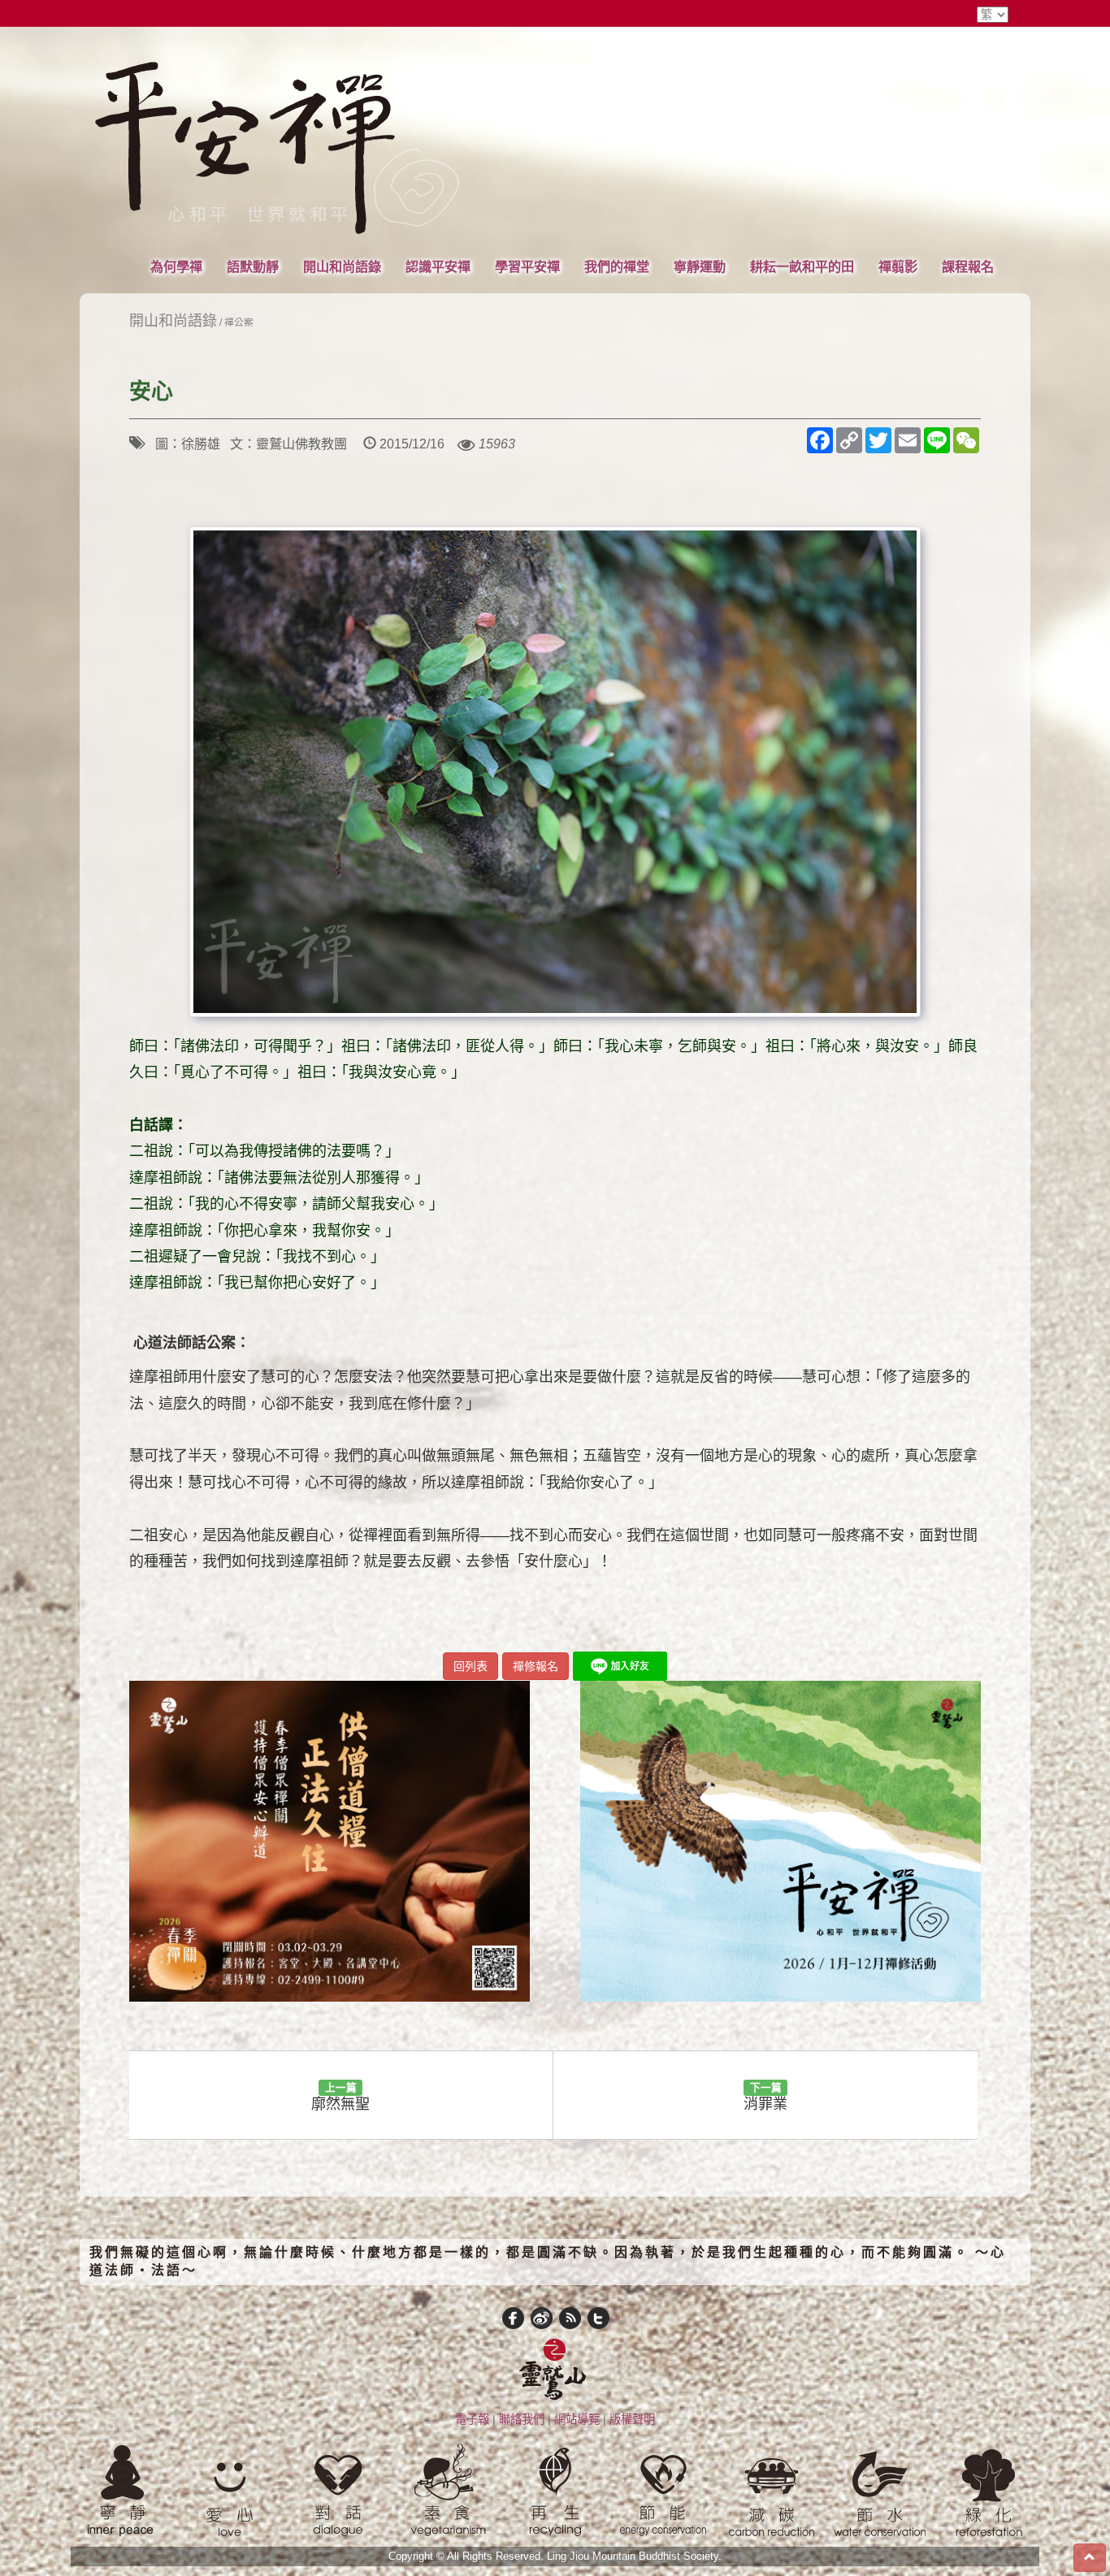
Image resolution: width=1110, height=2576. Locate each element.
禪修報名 (535, 1666)
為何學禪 (176, 266)
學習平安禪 (527, 266)
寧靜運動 (700, 266)
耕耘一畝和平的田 (802, 266)
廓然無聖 (340, 2097)
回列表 (470, 1666)
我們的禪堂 (617, 266)
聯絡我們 (522, 2419)
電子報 (472, 2419)
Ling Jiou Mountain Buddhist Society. (634, 2557)
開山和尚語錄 (342, 266)
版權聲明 (632, 2419)
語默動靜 (253, 266)
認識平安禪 (438, 266)
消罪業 (765, 2097)
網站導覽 (577, 2419)
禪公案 (239, 322)
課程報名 (968, 266)
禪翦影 (898, 266)
